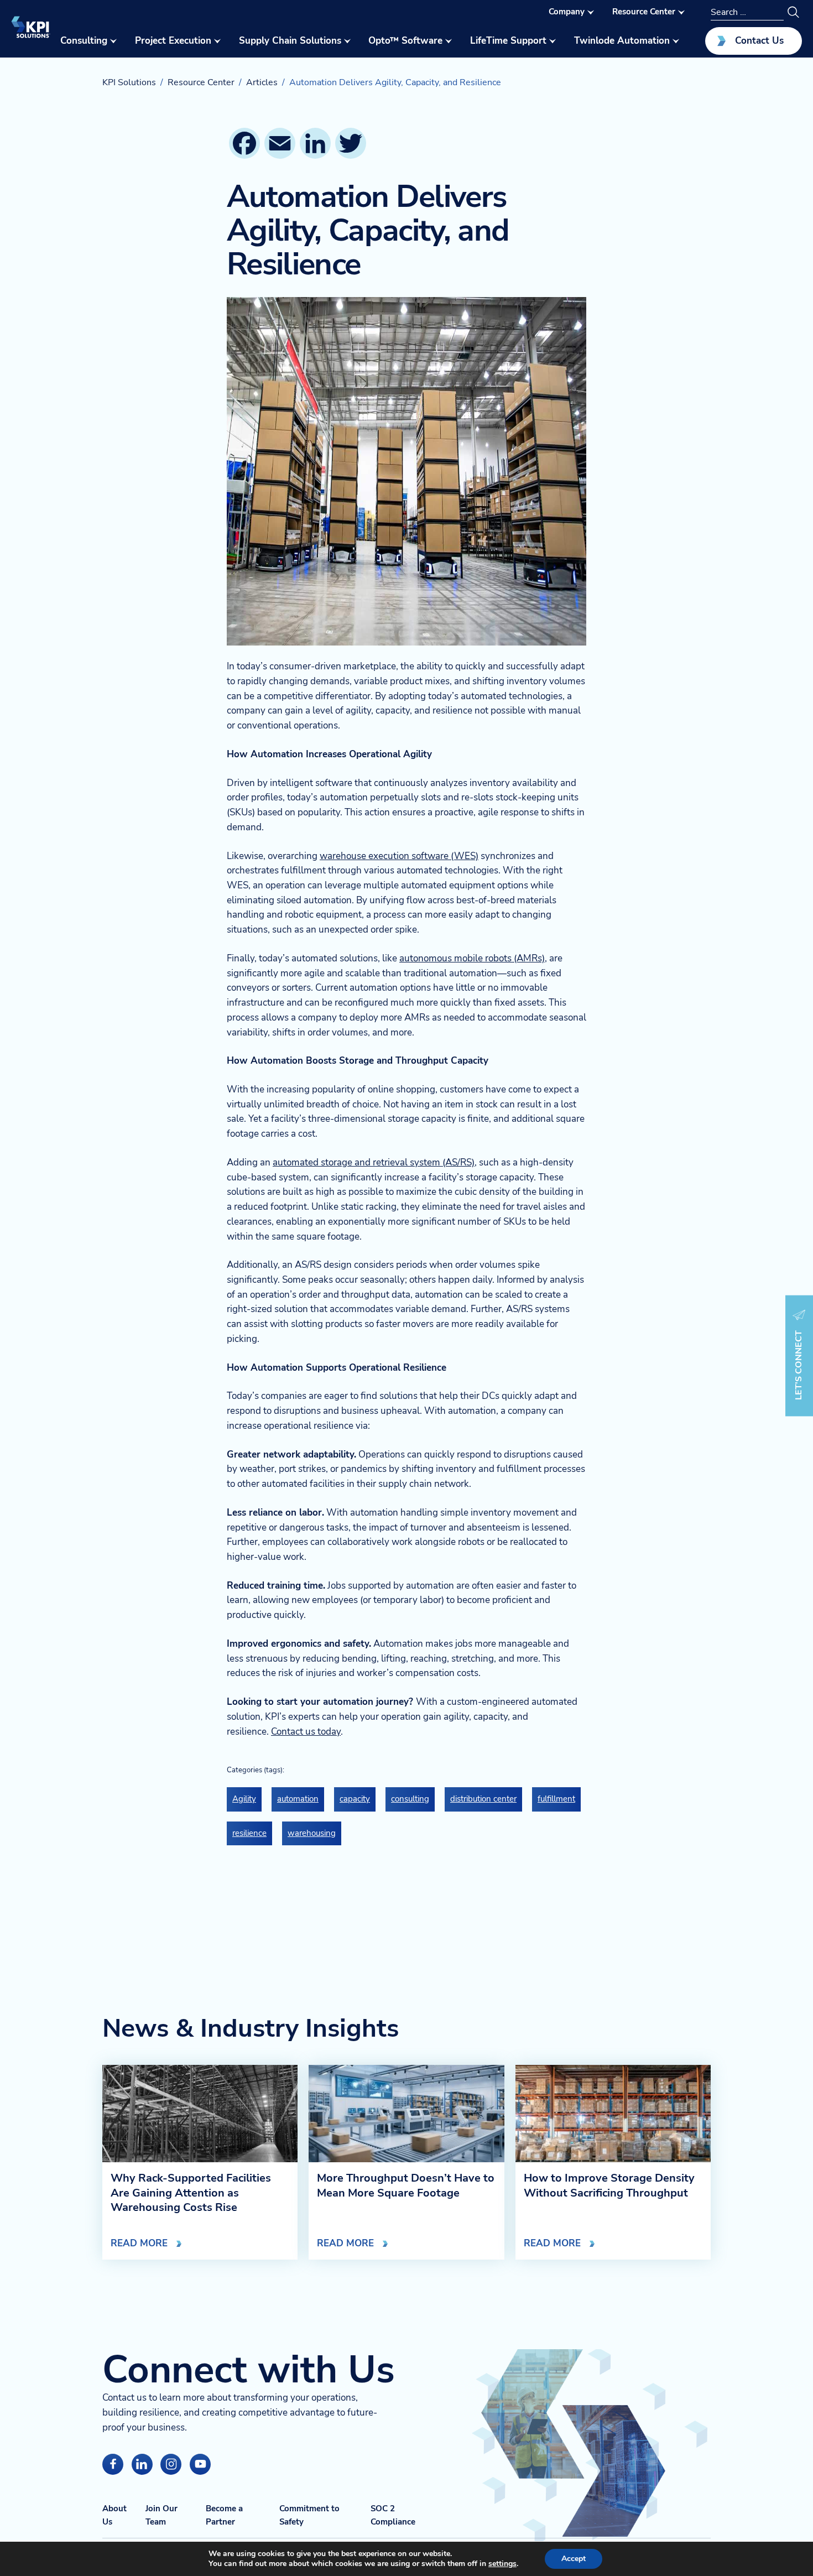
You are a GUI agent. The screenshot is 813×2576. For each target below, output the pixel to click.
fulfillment (556, 1799)
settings (502, 2564)
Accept (574, 2559)
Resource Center (644, 12)
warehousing (312, 1833)
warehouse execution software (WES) (399, 856)
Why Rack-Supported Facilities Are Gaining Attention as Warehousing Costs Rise (191, 2193)
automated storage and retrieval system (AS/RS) (374, 1162)
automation (298, 1799)
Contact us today (306, 1732)
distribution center (483, 1799)
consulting (410, 1799)
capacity (355, 1799)
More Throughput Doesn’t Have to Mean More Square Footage (406, 2185)
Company (567, 12)
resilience (249, 1833)
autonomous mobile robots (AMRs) (472, 958)
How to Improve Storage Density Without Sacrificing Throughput (609, 2185)
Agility (244, 1799)
